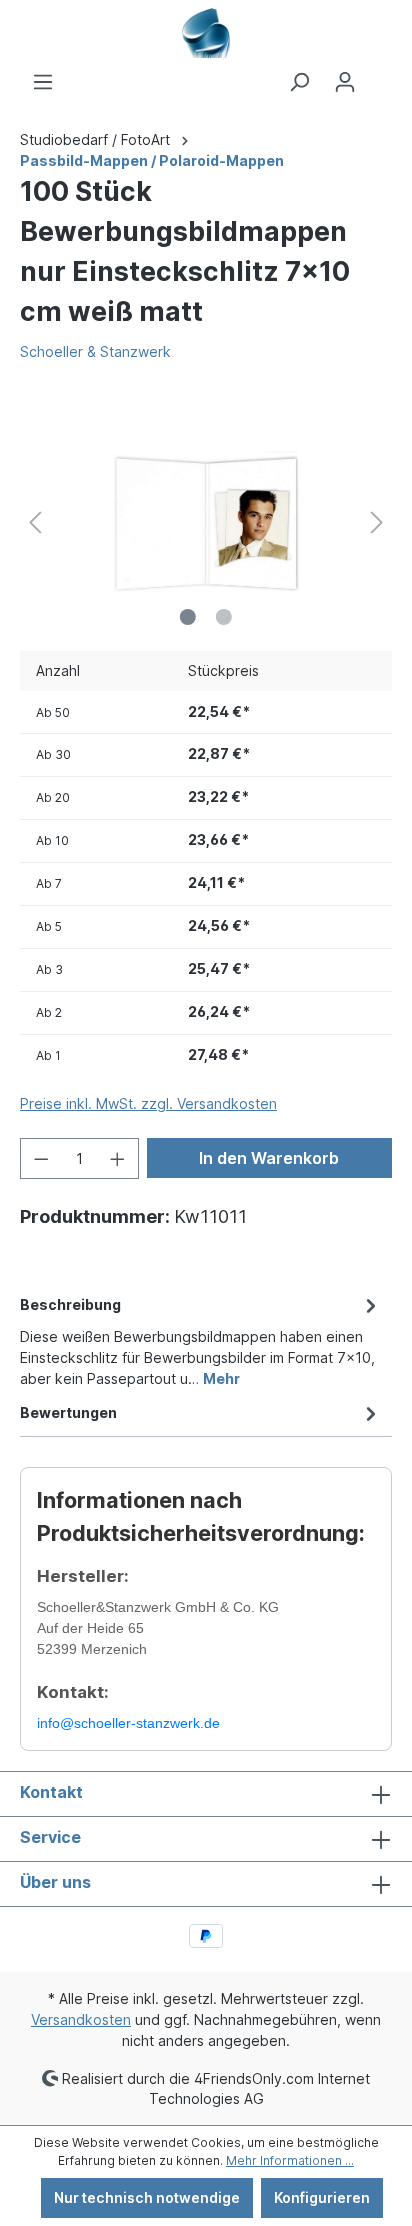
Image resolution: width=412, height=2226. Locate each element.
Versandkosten (81, 2019)
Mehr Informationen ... (290, 2160)
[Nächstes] (377, 522)
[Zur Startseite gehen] (206, 33)
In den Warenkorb (269, 1158)
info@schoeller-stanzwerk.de (128, 1723)
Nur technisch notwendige (147, 2197)
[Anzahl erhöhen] (118, 1158)
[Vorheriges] (35, 522)
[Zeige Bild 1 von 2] (188, 617)
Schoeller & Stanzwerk (95, 351)
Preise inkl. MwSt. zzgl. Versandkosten (148, 1103)
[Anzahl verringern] (41, 1158)
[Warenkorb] (380, 75)
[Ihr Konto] (345, 82)
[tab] (201, 1340)
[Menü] (43, 82)
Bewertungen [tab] (68, 1412)
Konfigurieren (322, 2197)
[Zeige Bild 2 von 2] (224, 617)
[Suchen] (299, 82)
